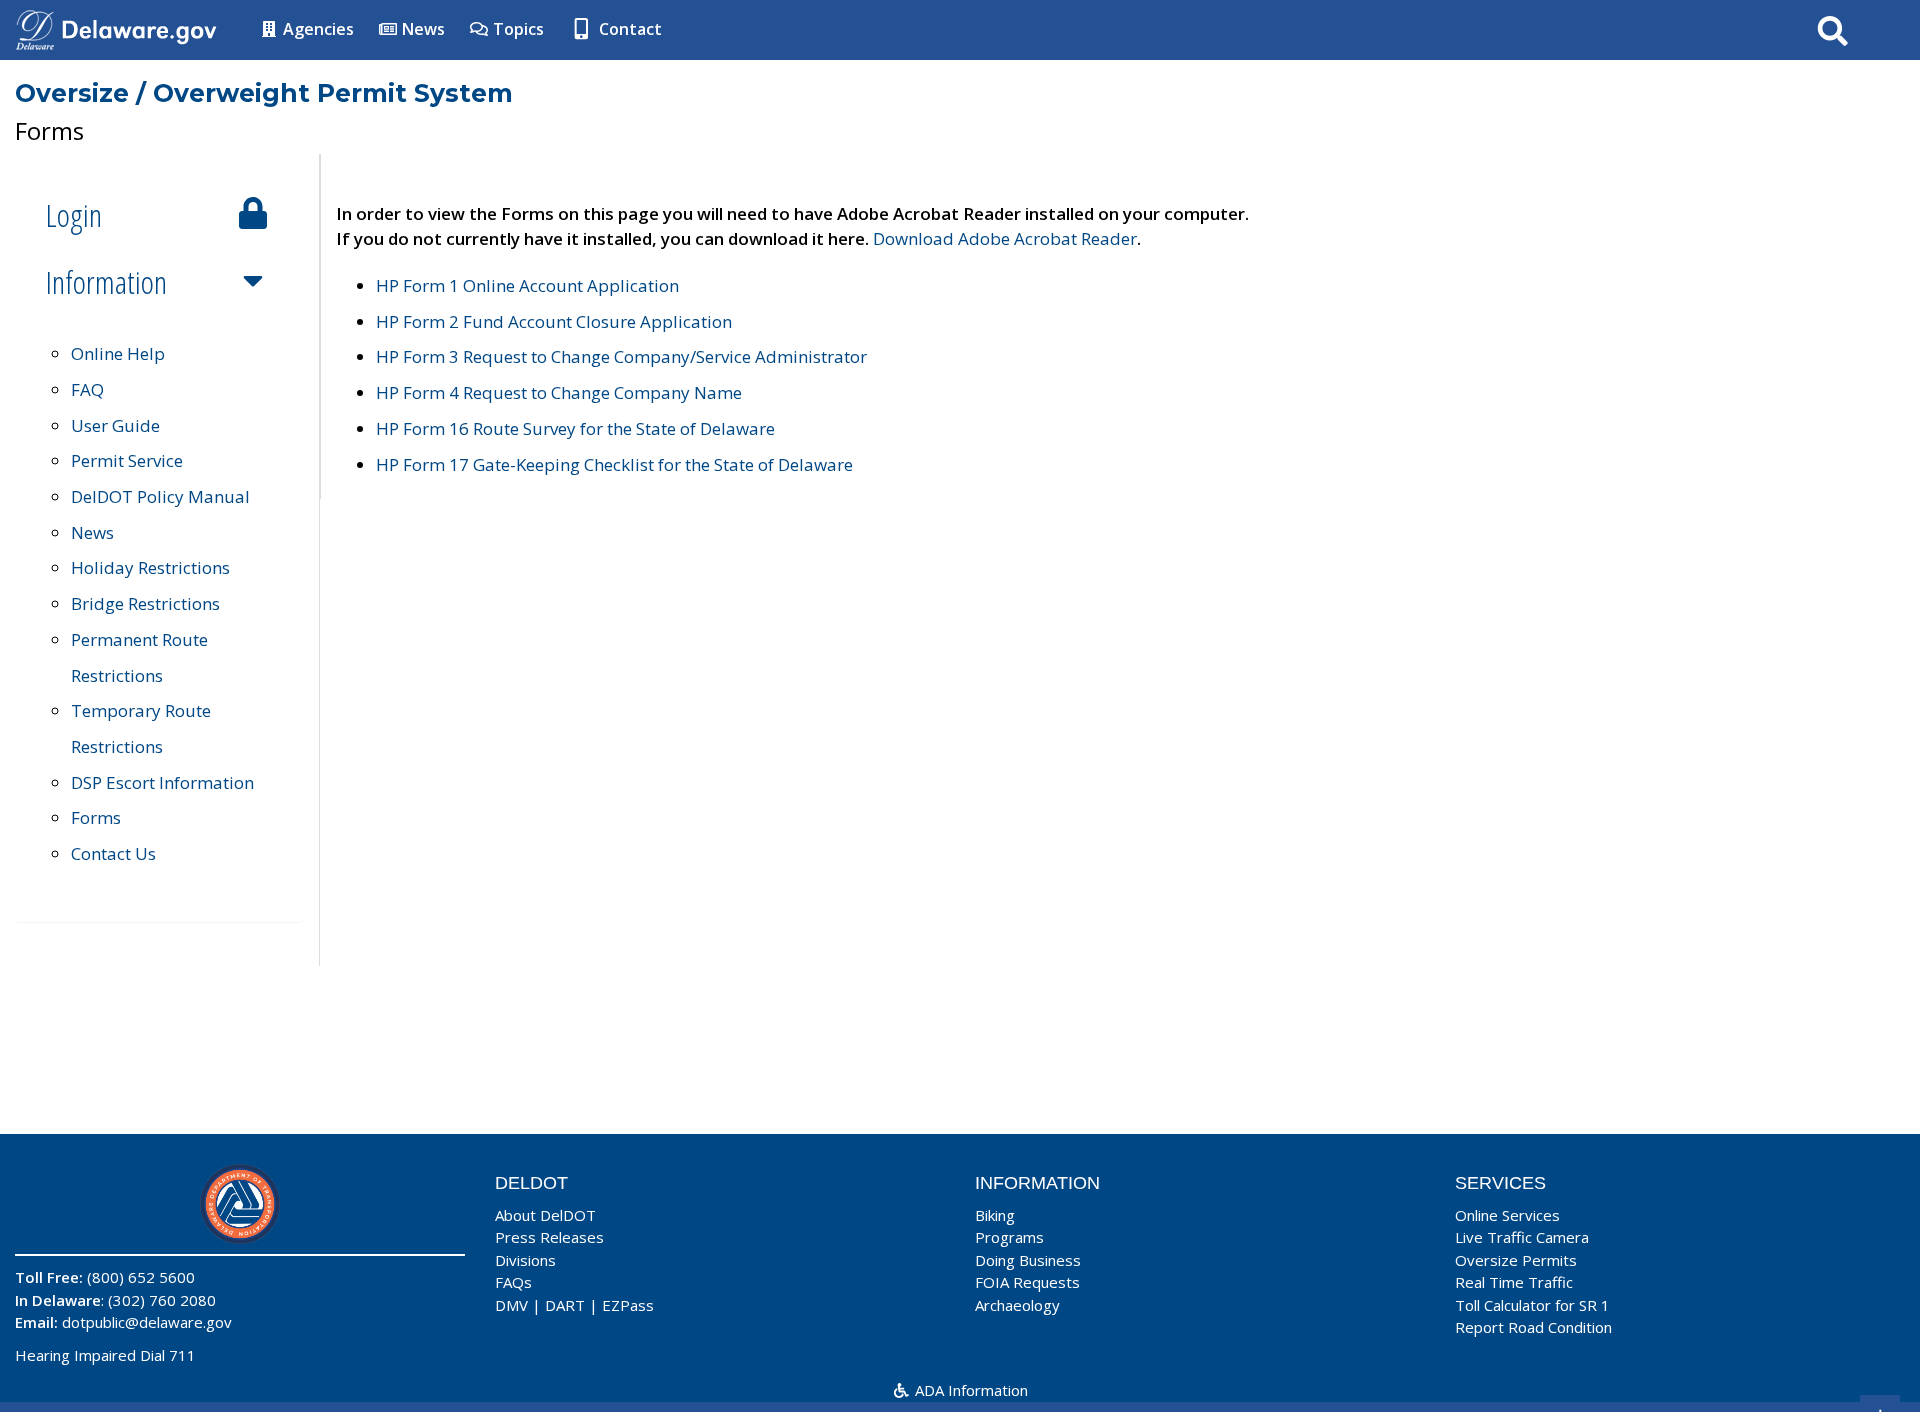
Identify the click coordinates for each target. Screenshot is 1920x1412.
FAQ (87, 389)
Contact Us (113, 853)
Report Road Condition (1533, 1327)
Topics (516, 29)
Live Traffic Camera (1522, 1237)
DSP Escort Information (162, 782)
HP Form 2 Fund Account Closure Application (554, 321)
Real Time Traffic (1514, 1282)
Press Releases (549, 1237)
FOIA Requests (1027, 1282)
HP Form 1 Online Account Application (527, 285)
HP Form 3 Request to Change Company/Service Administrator (621, 356)
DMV (511, 1305)
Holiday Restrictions (150, 567)
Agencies (316, 29)
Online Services (1507, 1215)
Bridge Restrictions (145, 603)
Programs (1009, 1237)
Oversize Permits (1516, 1260)
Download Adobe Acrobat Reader (1005, 238)
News (421, 29)
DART (565, 1305)
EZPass (628, 1305)
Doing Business (1028, 1260)
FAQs (513, 1282)
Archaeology (1017, 1305)
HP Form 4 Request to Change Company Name (559, 392)
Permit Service (127, 460)
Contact (628, 29)
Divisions (525, 1260)
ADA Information (969, 1390)
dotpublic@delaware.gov (147, 1322)
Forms (96, 817)
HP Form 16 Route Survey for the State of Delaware (575, 428)
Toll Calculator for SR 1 (1532, 1305)
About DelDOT (545, 1215)
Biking (995, 1215)
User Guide (115, 425)
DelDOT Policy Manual (160, 496)
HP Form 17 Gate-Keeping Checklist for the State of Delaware (614, 464)
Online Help (118, 353)
